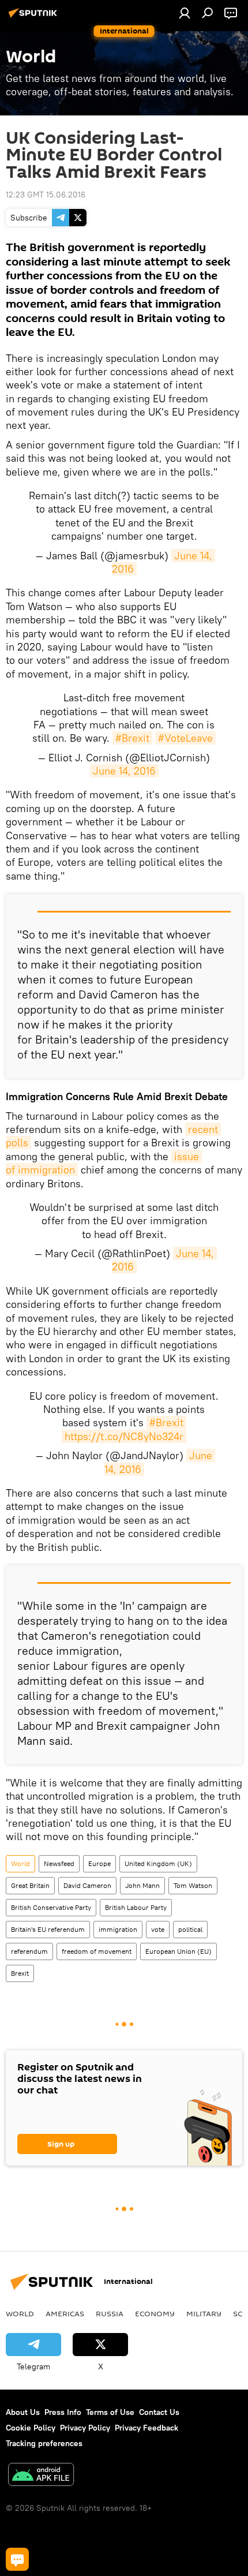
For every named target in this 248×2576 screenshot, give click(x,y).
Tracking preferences (44, 2443)
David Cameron (87, 1885)
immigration (118, 1929)
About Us (23, 2412)
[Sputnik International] (35, 17)
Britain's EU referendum (48, 1929)
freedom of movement (97, 1951)
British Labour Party (136, 1907)
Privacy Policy (85, 2428)
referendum (29, 1951)
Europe (99, 1863)
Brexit (20, 1973)
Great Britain (30, 1885)
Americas (65, 2313)
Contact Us (159, 2412)
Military (204, 2313)
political (190, 1929)
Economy (155, 2313)
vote (158, 1929)
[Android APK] (41, 2476)
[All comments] (17, 2559)
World (20, 1863)
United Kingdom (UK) (158, 1863)
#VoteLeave (185, 738)
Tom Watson (193, 1885)
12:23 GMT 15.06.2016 (46, 195)
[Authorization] (185, 13)
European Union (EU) (179, 1951)
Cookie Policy (31, 2428)
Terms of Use (110, 2412)
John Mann (142, 1885)
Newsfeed (59, 1863)
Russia (110, 2313)
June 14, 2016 (124, 771)
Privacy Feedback (146, 2428)
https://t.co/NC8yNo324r (124, 1436)
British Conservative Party (51, 1907)
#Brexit (132, 738)
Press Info (63, 2412)
